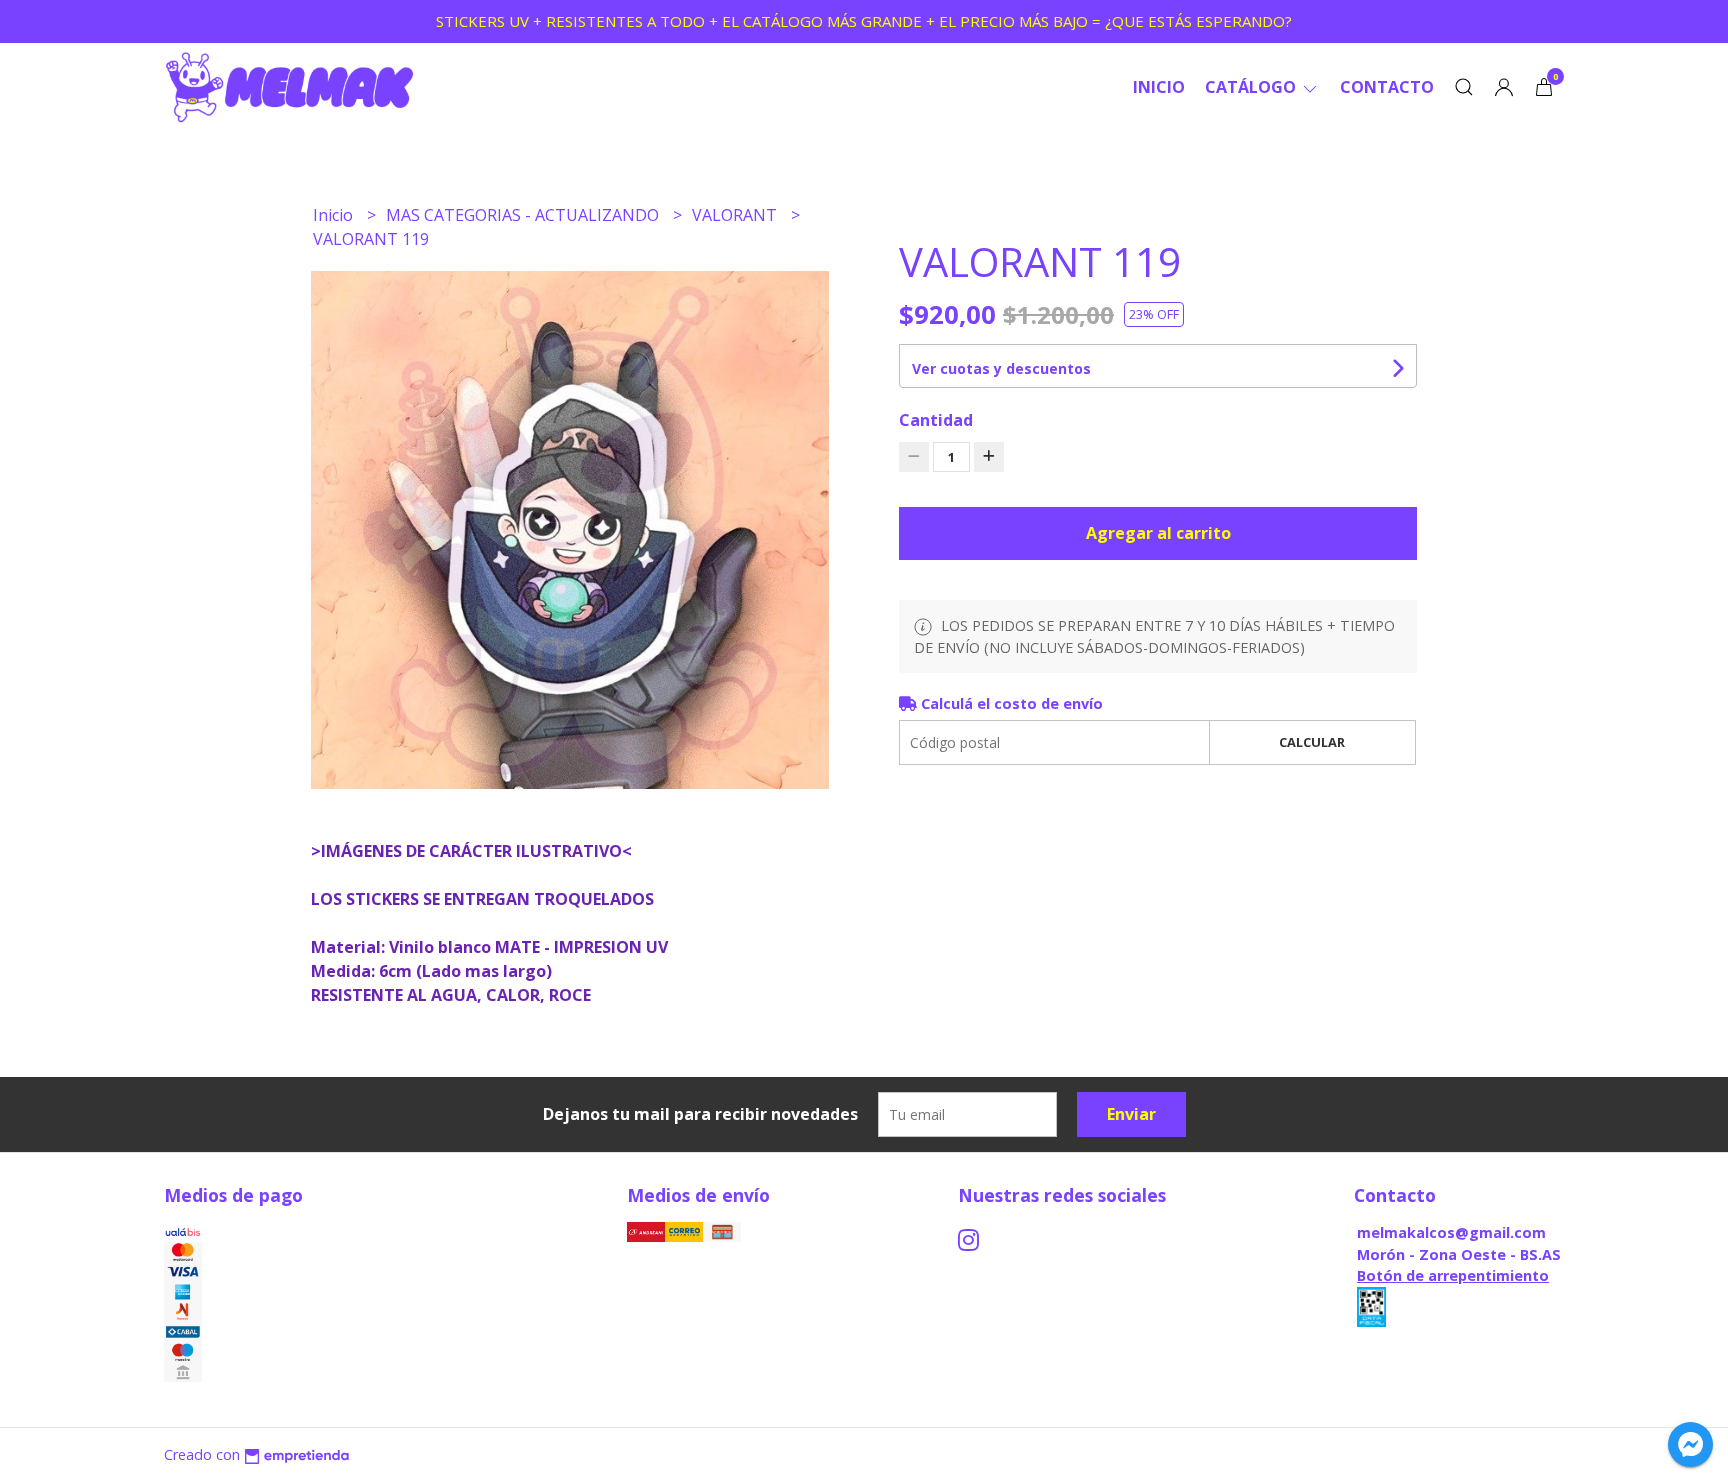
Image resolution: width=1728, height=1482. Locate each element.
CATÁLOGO (1252, 87)
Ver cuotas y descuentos (1001, 368)
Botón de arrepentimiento (1453, 1275)
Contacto (1387, 87)
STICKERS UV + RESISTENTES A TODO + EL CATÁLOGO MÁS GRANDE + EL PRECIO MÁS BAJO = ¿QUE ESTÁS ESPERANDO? (864, 21)
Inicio (1159, 87)
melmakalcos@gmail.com (1451, 1232)
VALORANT (736, 215)
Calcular (1312, 742)
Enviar (1131, 1114)
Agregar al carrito (1158, 533)
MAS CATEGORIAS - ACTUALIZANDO (524, 215)
